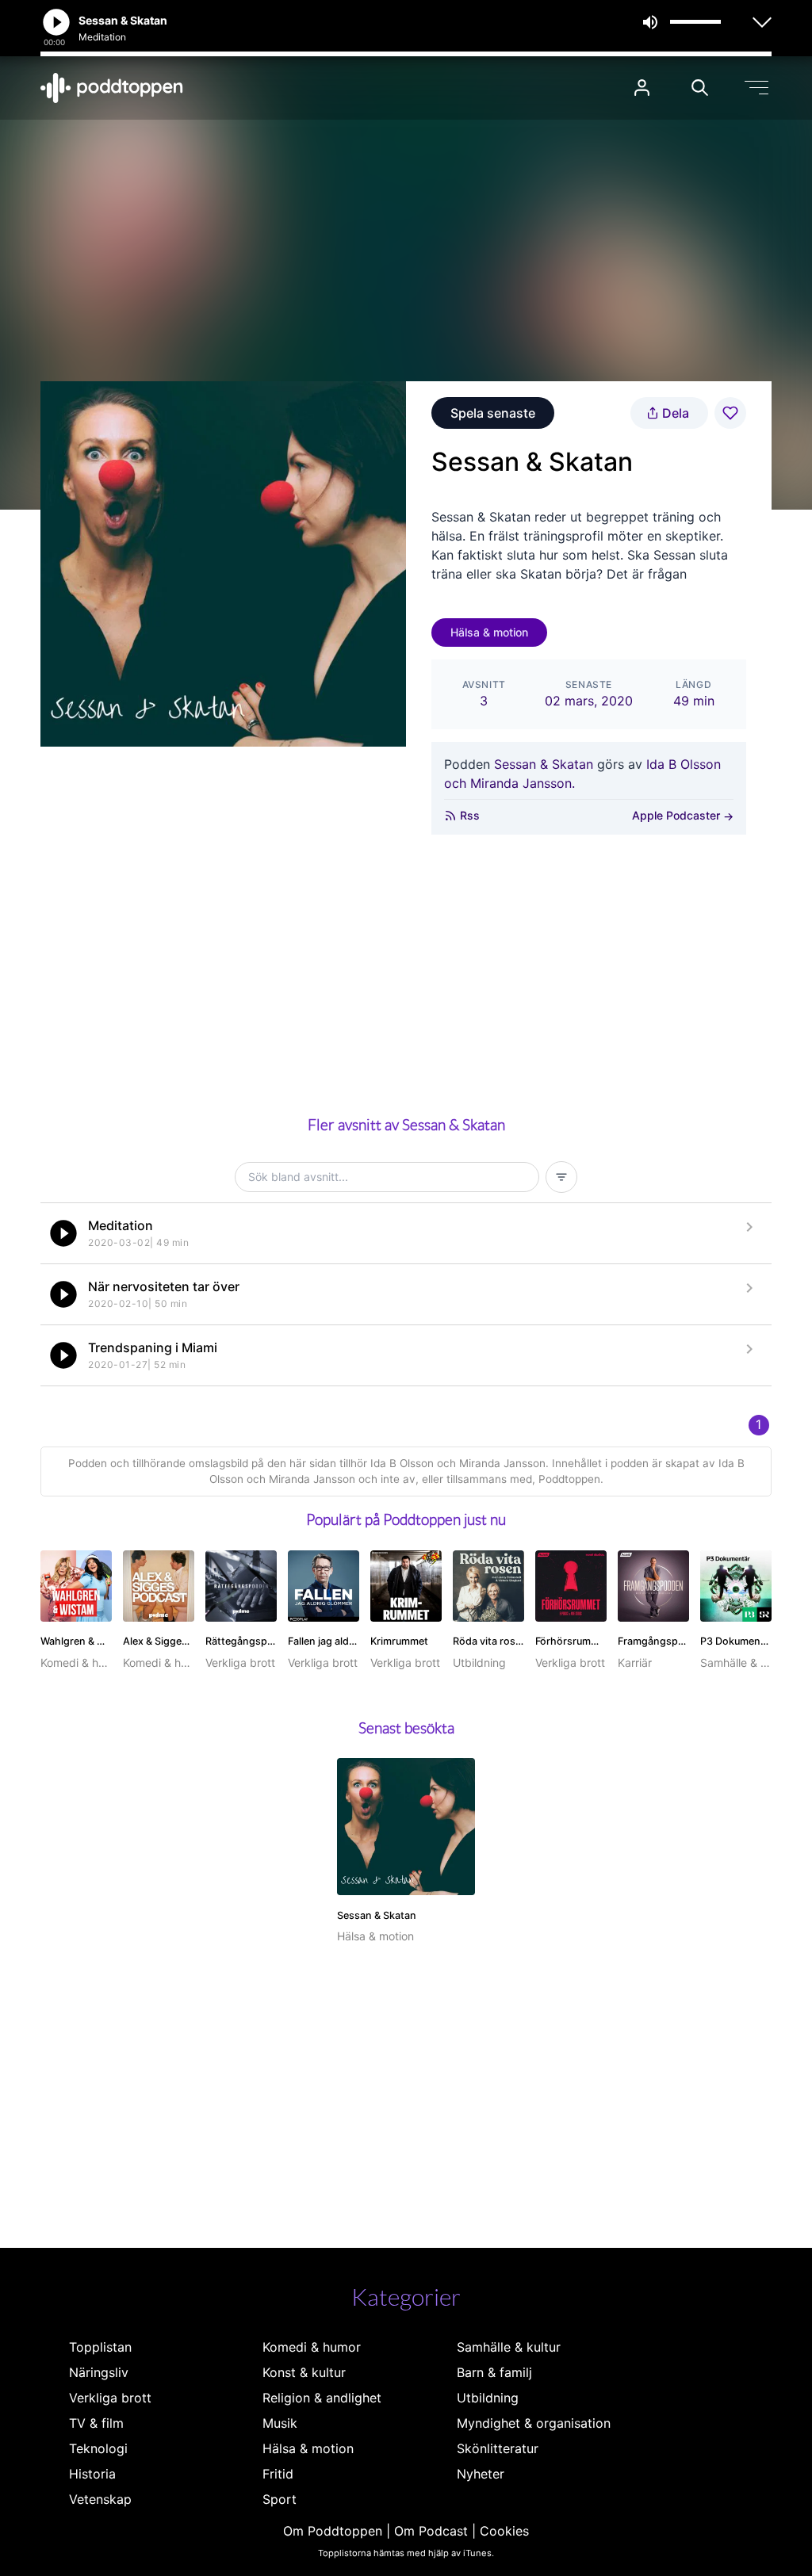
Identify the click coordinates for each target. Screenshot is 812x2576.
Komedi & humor (312, 2347)
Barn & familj (494, 2372)
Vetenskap (100, 2499)
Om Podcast (431, 2531)
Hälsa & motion (489, 632)
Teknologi (98, 2448)
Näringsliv (99, 2372)
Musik (280, 2423)
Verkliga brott (110, 2398)
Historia (92, 2474)
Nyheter (481, 2474)
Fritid (278, 2474)
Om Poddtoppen (333, 2531)
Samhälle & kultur (509, 2347)
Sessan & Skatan (544, 764)
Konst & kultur (304, 2372)
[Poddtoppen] (112, 88)
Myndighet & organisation (534, 2423)
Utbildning (488, 2398)
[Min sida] (642, 88)
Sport (280, 2499)
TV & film (96, 2423)
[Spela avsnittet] (63, 1233)
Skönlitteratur (498, 2448)
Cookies (504, 2531)
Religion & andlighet (322, 2398)
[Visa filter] (561, 1177)
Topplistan (100, 2347)
